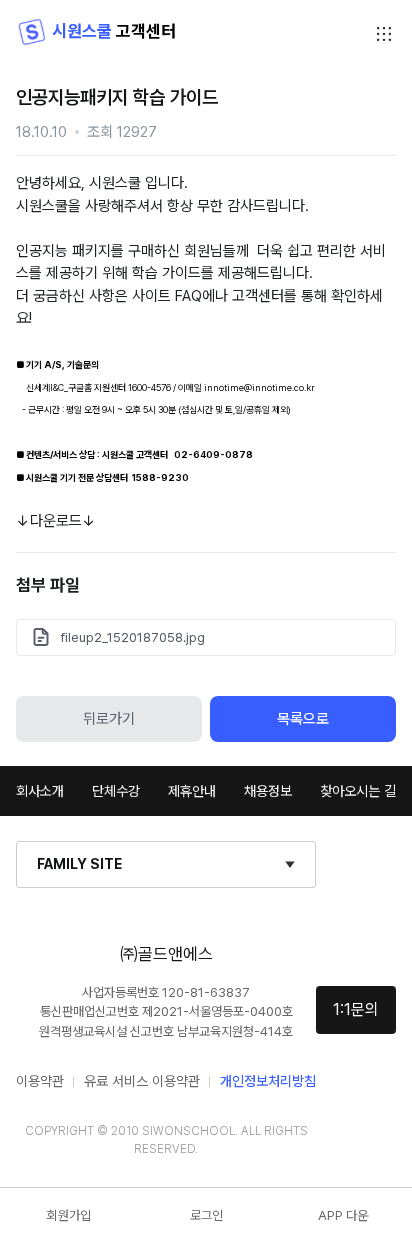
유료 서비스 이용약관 (142, 1081)
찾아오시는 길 (358, 791)
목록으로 (303, 719)
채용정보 (268, 791)
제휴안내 (192, 791)
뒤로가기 (109, 719)
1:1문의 (356, 1009)
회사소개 (40, 791)
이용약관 (40, 1081)
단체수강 (116, 791)
